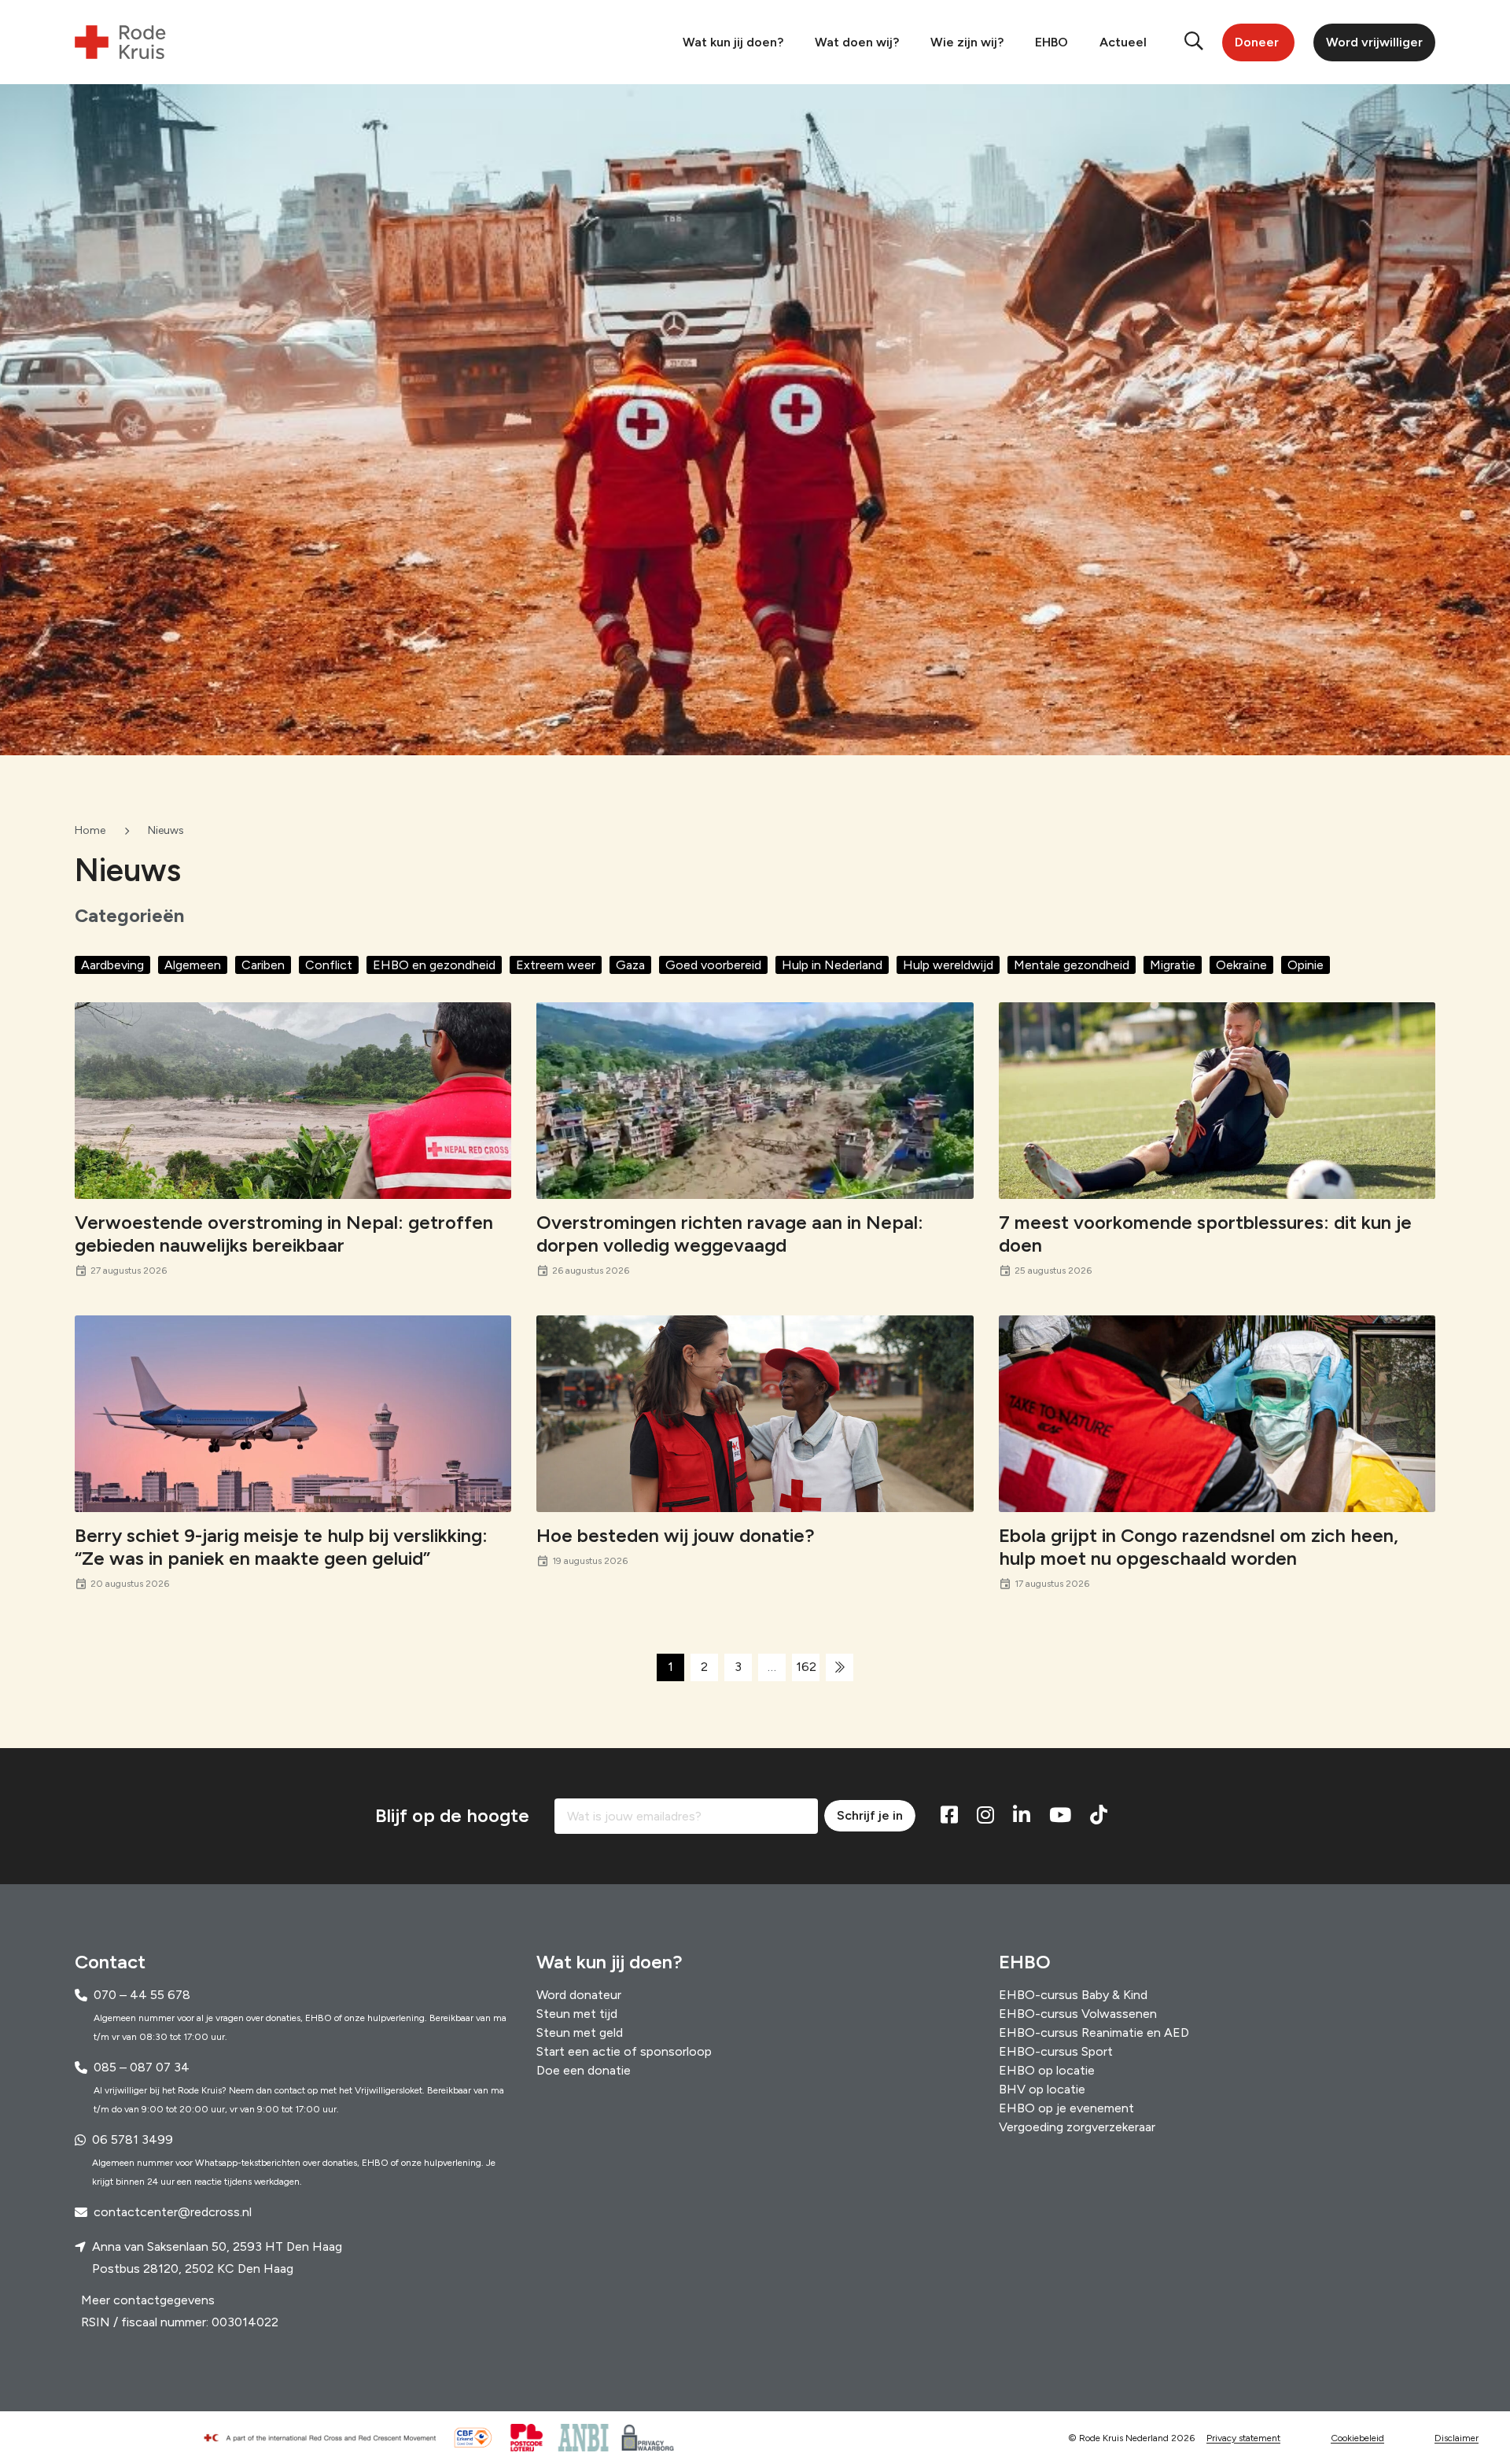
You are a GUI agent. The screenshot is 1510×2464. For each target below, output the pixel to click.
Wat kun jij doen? (733, 42)
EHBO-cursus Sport (1056, 2051)
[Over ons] (326, 2438)
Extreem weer (556, 965)
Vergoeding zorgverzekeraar (1077, 2127)
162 (806, 1667)
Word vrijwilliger (1374, 42)
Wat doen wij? (857, 42)
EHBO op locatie (1047, 2070)
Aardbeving (112, 965)
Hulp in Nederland (832, 965)
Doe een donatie (584, 2070)
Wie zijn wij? (967, 42)
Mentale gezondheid (1072, 965)
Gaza (630, 965)
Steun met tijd (577, 2014)
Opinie (1306, 965)
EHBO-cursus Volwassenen (1078, 2014)
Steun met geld (580, 2032)
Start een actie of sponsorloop (624, 2051)
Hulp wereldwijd (948, 965)
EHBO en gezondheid (434, 965)
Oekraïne (1241, 965)
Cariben (263, 965)
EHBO (1051, 42)
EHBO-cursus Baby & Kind (1073, 1995)
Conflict (329, 965)
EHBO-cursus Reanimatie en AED (1094, 2032)
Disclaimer (1457, 2438)
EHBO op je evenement (1066, 2108)
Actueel (1123, 42)
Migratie (1173, 965)
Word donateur (579, 1995)
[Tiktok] (1099, 1816)
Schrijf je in (870, 1815)
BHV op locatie (1042, 2089)
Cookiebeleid (1357, 2438)
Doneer (1257, 42)
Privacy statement (1243, 2438)
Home (90, 830)
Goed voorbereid (713, 965)
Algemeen (193, 965)
